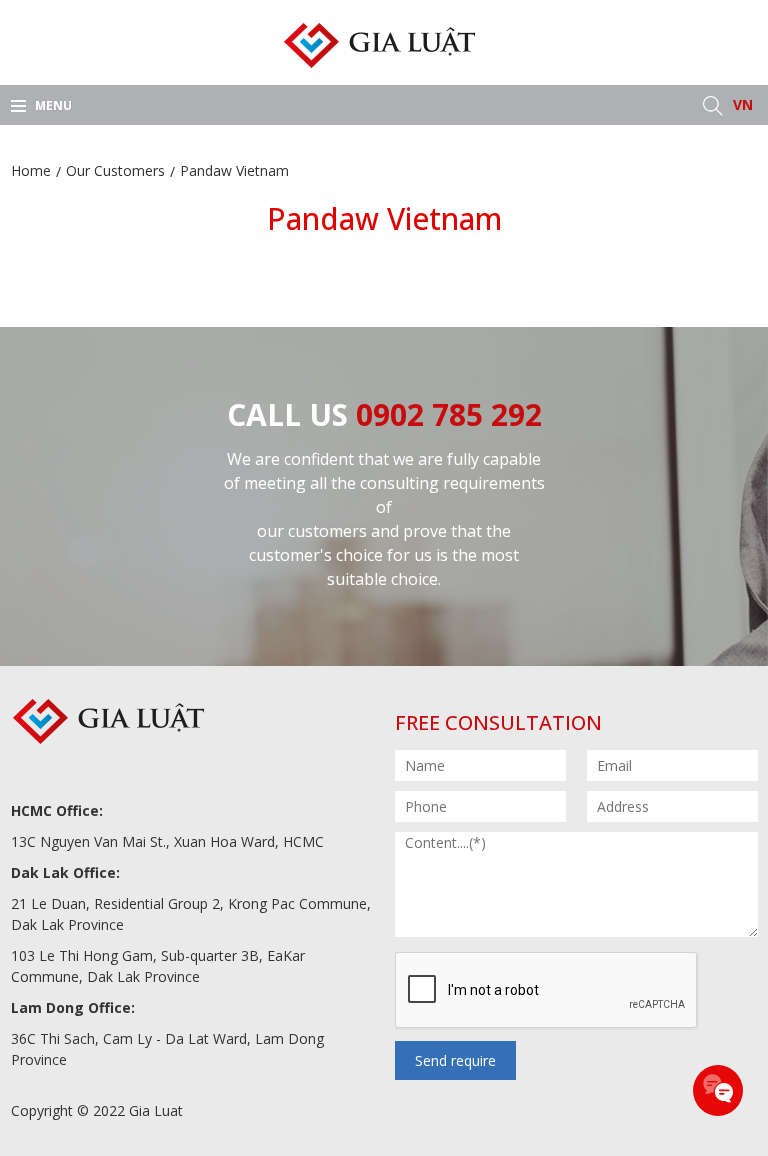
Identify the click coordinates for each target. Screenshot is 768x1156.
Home (31, 170)
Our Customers (115, 170)
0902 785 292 (449, 414)
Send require (455, 1060)
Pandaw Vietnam (234, 170)
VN (743, 104)
